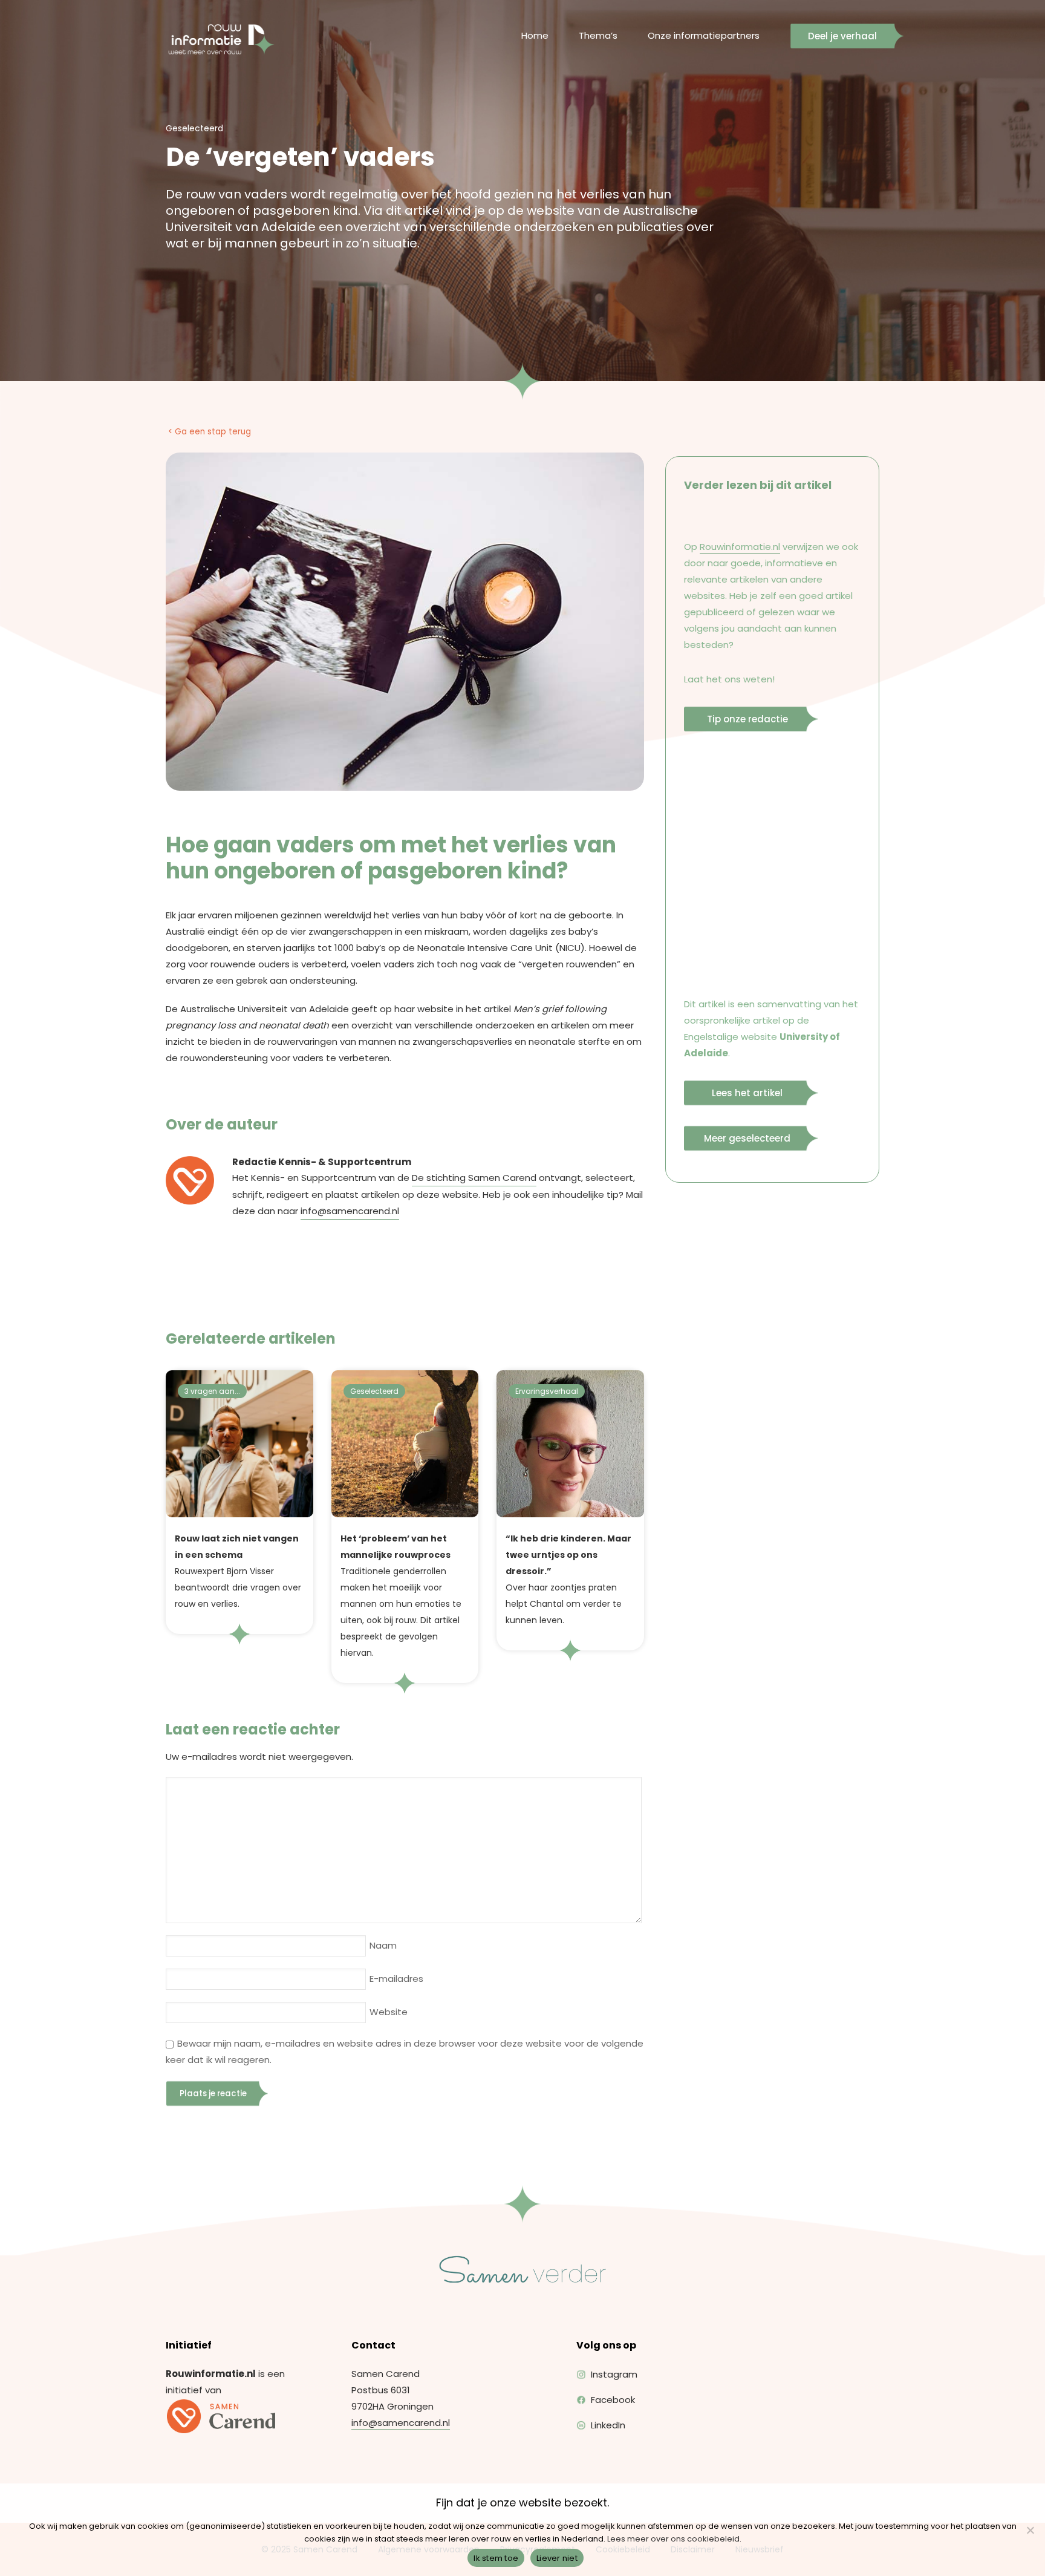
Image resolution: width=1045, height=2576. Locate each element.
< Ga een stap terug (210, 432)
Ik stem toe (496, 2558)
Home (535, 35)
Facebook (613, 2400)
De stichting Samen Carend (474, 1178)
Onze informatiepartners (704, 35)
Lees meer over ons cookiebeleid (673, 2539)
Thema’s (598, 35)
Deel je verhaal (842, 36)
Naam (383, 1945)
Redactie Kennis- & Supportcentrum (322, 1162)
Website (389, 2012)
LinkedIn (608, 2425)
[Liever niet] (1030, 2530)
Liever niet (557, 2558)
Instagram (614, 2374)
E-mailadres (396, 1979)
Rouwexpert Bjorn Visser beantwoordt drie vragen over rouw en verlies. (238, 1571)
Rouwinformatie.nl (740, 547)
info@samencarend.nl (350, 1211)
